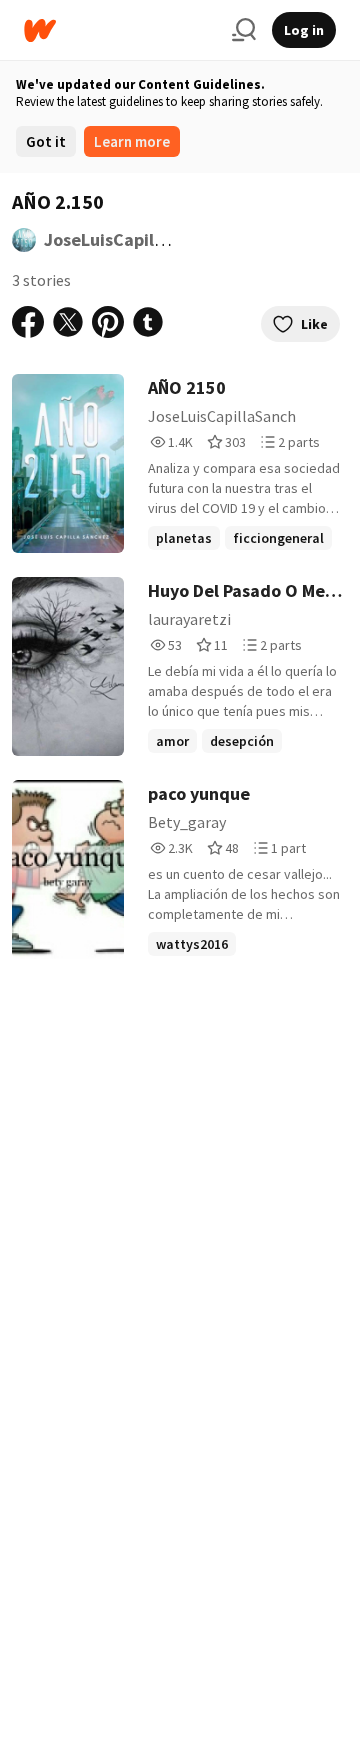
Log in (304, 30)
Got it (46, 141)
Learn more (132, 141)
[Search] (244, 30)
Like (314, 324)
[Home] (120, 30)
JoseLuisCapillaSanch (131, 239)
